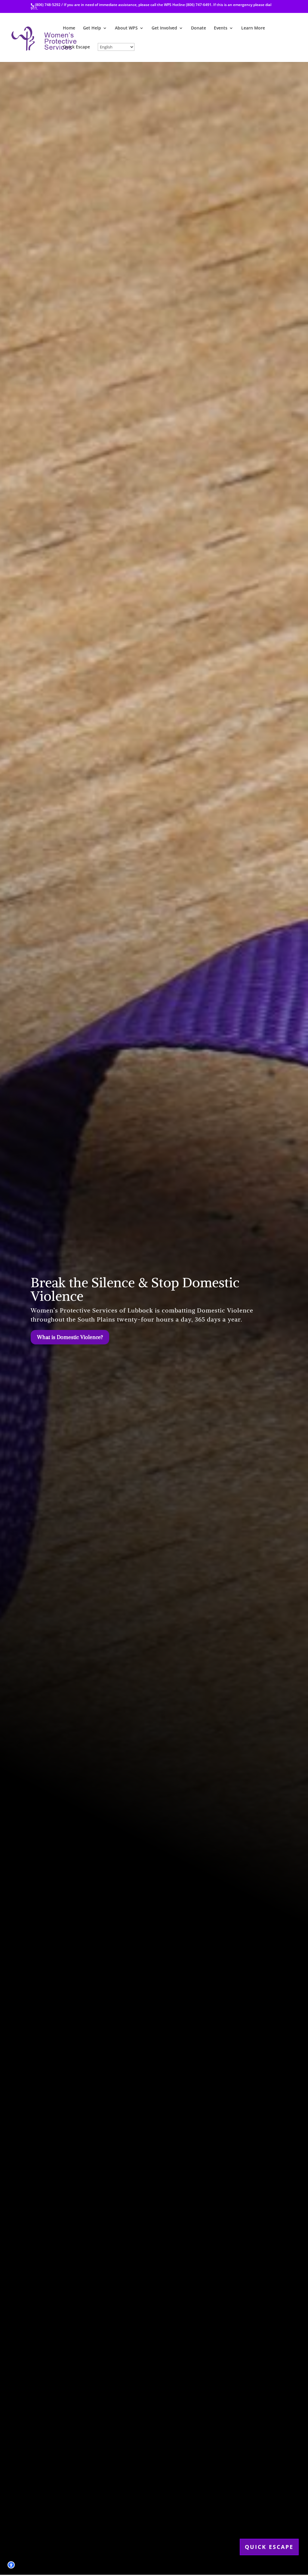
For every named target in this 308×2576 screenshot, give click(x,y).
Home (69, 28)
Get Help (92, 28)
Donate (199, 28)
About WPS (126, 28)
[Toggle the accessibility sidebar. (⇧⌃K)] (11, 2565)
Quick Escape (76, 47)
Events (221, 28)
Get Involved (164, 28)
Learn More (253, 28)
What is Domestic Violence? (70, 1337)
